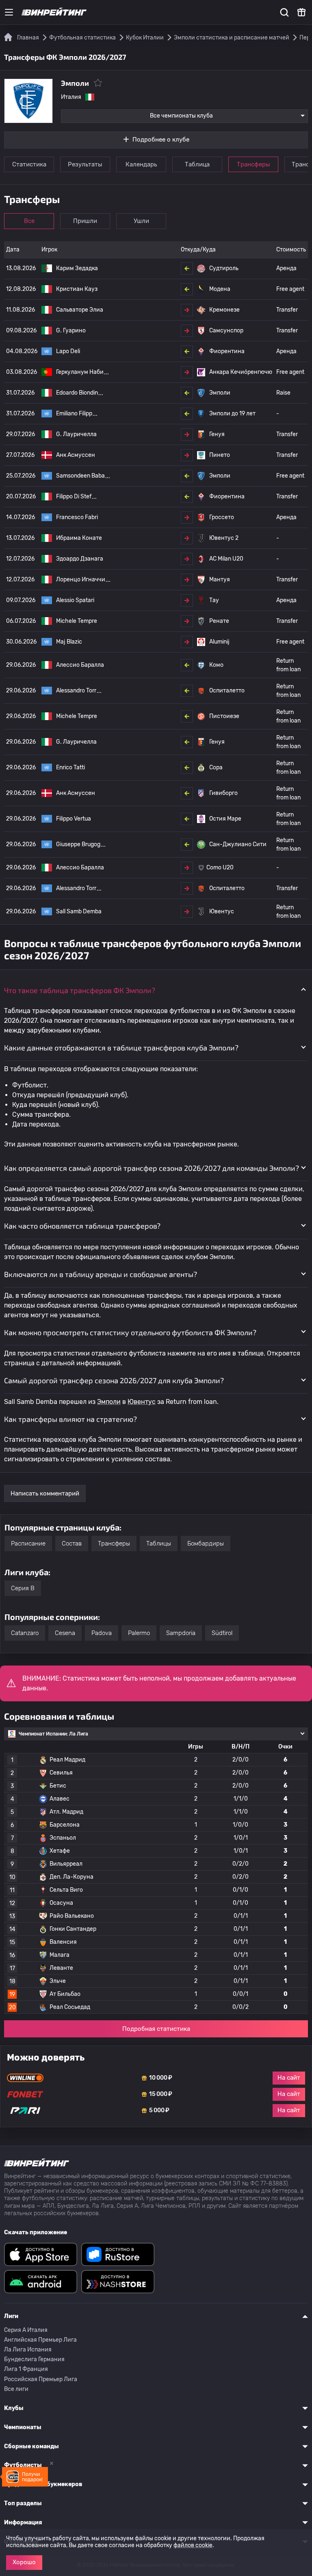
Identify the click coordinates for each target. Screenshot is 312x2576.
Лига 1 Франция (26, 2369)
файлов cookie (193, 2545)
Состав (72, 1543)
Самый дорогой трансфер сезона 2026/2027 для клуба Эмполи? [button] (114, 1380)
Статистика (29, 164)
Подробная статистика (156, 2029)
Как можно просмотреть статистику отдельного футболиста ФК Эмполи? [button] (130, 1332)
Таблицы (159, 1543)
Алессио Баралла (80, 665)
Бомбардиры (206, 1543)
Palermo (139, 1633)
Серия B (23, 1588)
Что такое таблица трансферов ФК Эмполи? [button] (80, 990)
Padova (102, 1633)
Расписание (28, 1543)
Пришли (85, 221)
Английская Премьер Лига (40, 2340)
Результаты (85, 164)
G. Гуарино (71, 331)
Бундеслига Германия (34, 2359)
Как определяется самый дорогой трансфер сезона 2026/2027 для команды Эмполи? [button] (152, 1168)
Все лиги (16, 2389)
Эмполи (109, 1402)
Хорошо (24, 2562)
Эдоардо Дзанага (80, 559)
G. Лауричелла (76, 434)
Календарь (141, 164)
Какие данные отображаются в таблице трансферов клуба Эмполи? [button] (121, 1048)
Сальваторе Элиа (80, 310)
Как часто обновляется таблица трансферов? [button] (82, 1226)
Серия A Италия (26, 2330)
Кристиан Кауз (77, 289)
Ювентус (142, 1402)
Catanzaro (25, 1633)
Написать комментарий (45, 1493)
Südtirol (222, 1633)
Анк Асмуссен (76, 455)
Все (29, 221)
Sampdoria (181, 1633)
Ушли (141, 221)
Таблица (197, 164)
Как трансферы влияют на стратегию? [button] (70, 1419)
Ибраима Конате (79, 538)
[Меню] (9, 12)
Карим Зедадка (77, 268)
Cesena (65, 1633)
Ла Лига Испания (28, 2350)
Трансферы (253, 164)
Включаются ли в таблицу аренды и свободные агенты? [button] (101, 1274)
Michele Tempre (77, 621)
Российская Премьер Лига (41, 2379)
